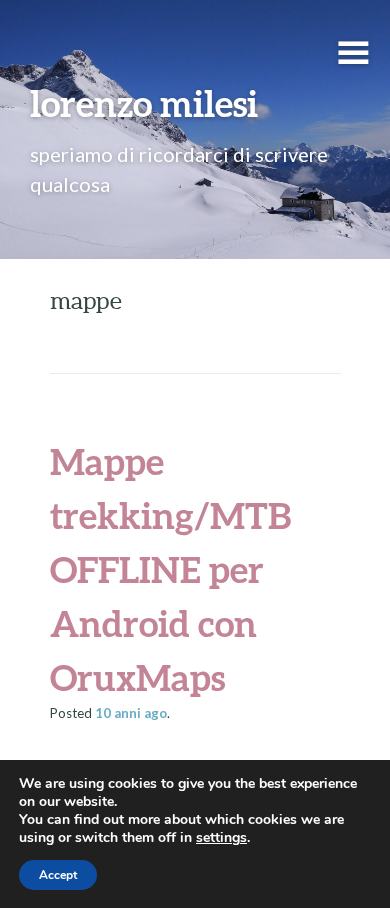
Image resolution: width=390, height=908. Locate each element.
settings (221, 838)
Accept (58, 875)
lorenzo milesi (144, 103)
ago (131, 713)
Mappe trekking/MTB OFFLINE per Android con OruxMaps (170, 569)
